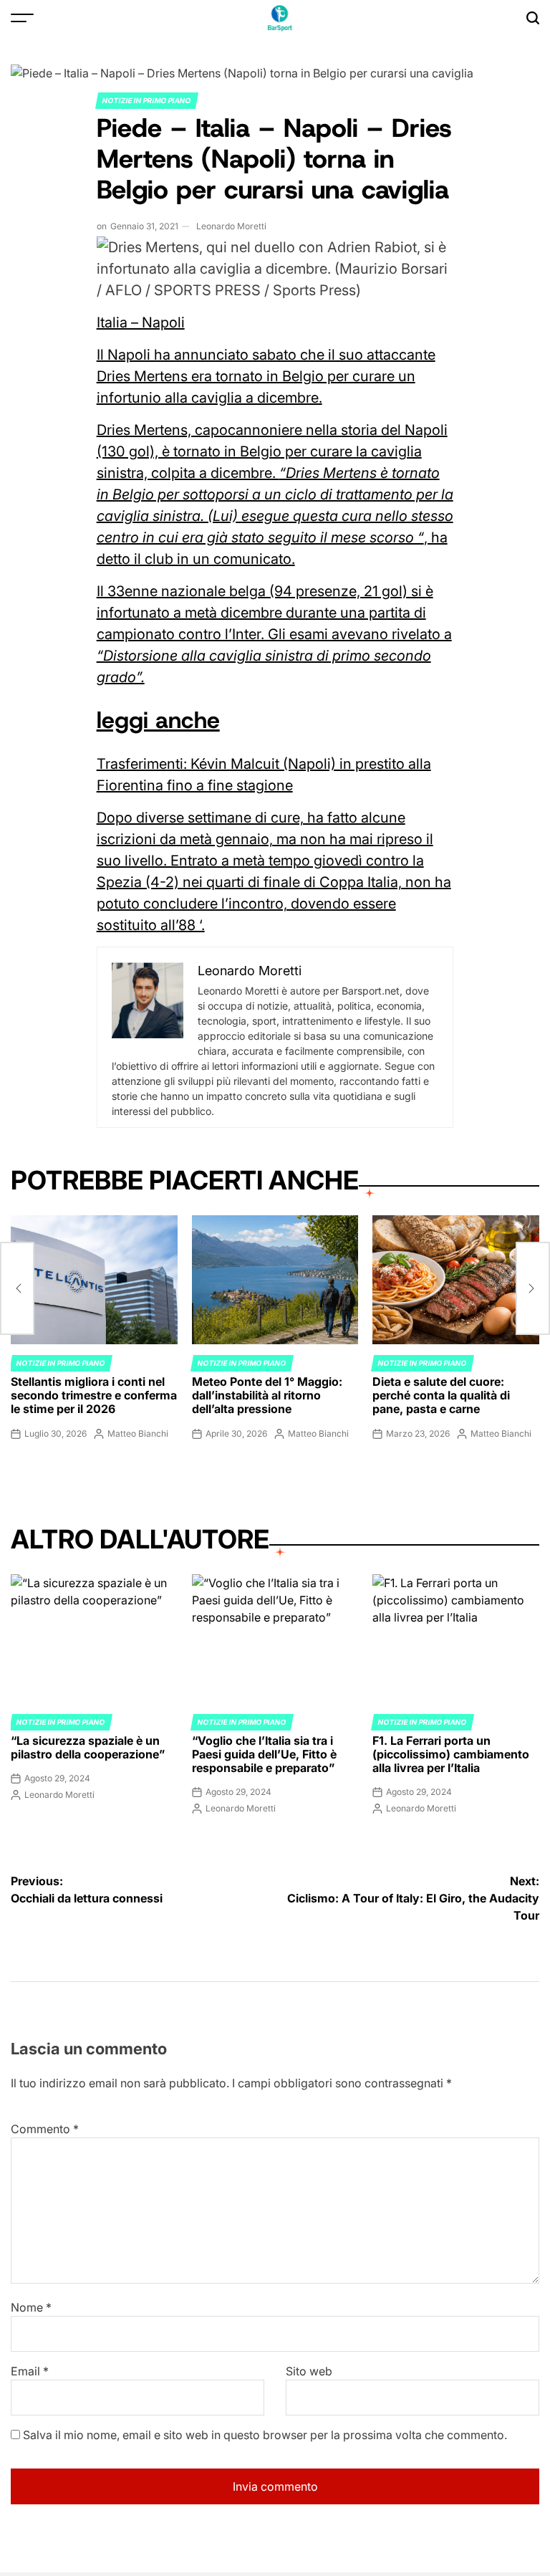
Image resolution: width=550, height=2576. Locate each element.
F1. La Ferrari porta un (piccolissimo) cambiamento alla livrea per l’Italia (451, 1754)
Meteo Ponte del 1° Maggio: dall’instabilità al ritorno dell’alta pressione (267, 1395)
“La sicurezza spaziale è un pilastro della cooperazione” (88, 1747)
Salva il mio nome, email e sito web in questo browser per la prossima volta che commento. (265, 2435)
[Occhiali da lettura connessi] (17, 1288)
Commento (45, 2129)
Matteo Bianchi (138, 1433)
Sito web (309, 2371)
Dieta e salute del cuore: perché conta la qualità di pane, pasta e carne (441, 1395)
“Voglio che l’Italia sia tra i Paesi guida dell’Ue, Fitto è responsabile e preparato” (264, 1754)
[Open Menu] (22, 18)
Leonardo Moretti (231, 226)
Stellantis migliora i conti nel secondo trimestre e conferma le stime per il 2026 (94, 1395)
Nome (31, 2307)
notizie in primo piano (147, 100)
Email (30, 2371)
